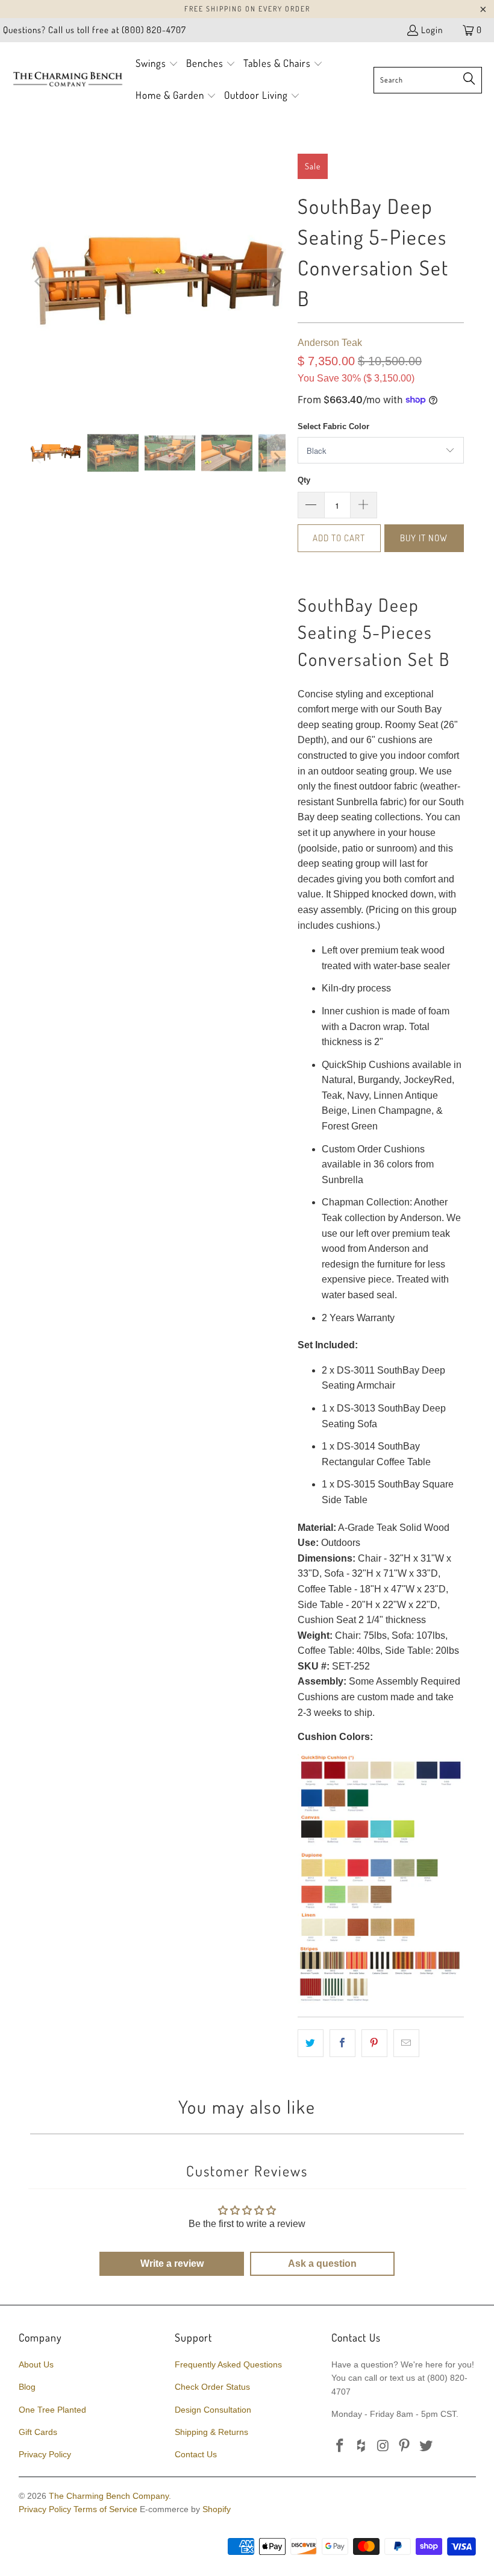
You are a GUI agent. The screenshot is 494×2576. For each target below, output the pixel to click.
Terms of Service (105, 2509)
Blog (27, 2387)
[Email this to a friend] (406, 2043)
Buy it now (424, 538)
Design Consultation (213, 2410)
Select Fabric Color (333, 426)
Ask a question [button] (322, 2263)
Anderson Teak (330, 343)
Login (432, 30)
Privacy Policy (45, 2454)
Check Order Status (212, 2387)
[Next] (277, 281)
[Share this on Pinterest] (374, 2043)
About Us (36, 2364)
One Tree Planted (52, 2410)
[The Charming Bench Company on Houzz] (362, 2446)
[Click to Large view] (381, 2000)
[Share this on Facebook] (342, 2043)
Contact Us (196, 2454)
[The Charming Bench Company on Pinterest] (405, 2446)
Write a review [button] (172, 2263)
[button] (157, 64)
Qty (304, 480)
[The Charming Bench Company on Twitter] (427, 2446)
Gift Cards (38, 2432)
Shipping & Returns (211, 2432)
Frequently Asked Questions (228, 2364)
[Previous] (39, 281)
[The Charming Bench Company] (68, 80)
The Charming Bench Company (109, 2496)
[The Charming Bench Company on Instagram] (383, 2446)
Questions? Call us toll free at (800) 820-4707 (95, 30)
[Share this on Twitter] (311, 2043)
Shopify (217, 2509)
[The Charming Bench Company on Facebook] (340, 2446)
